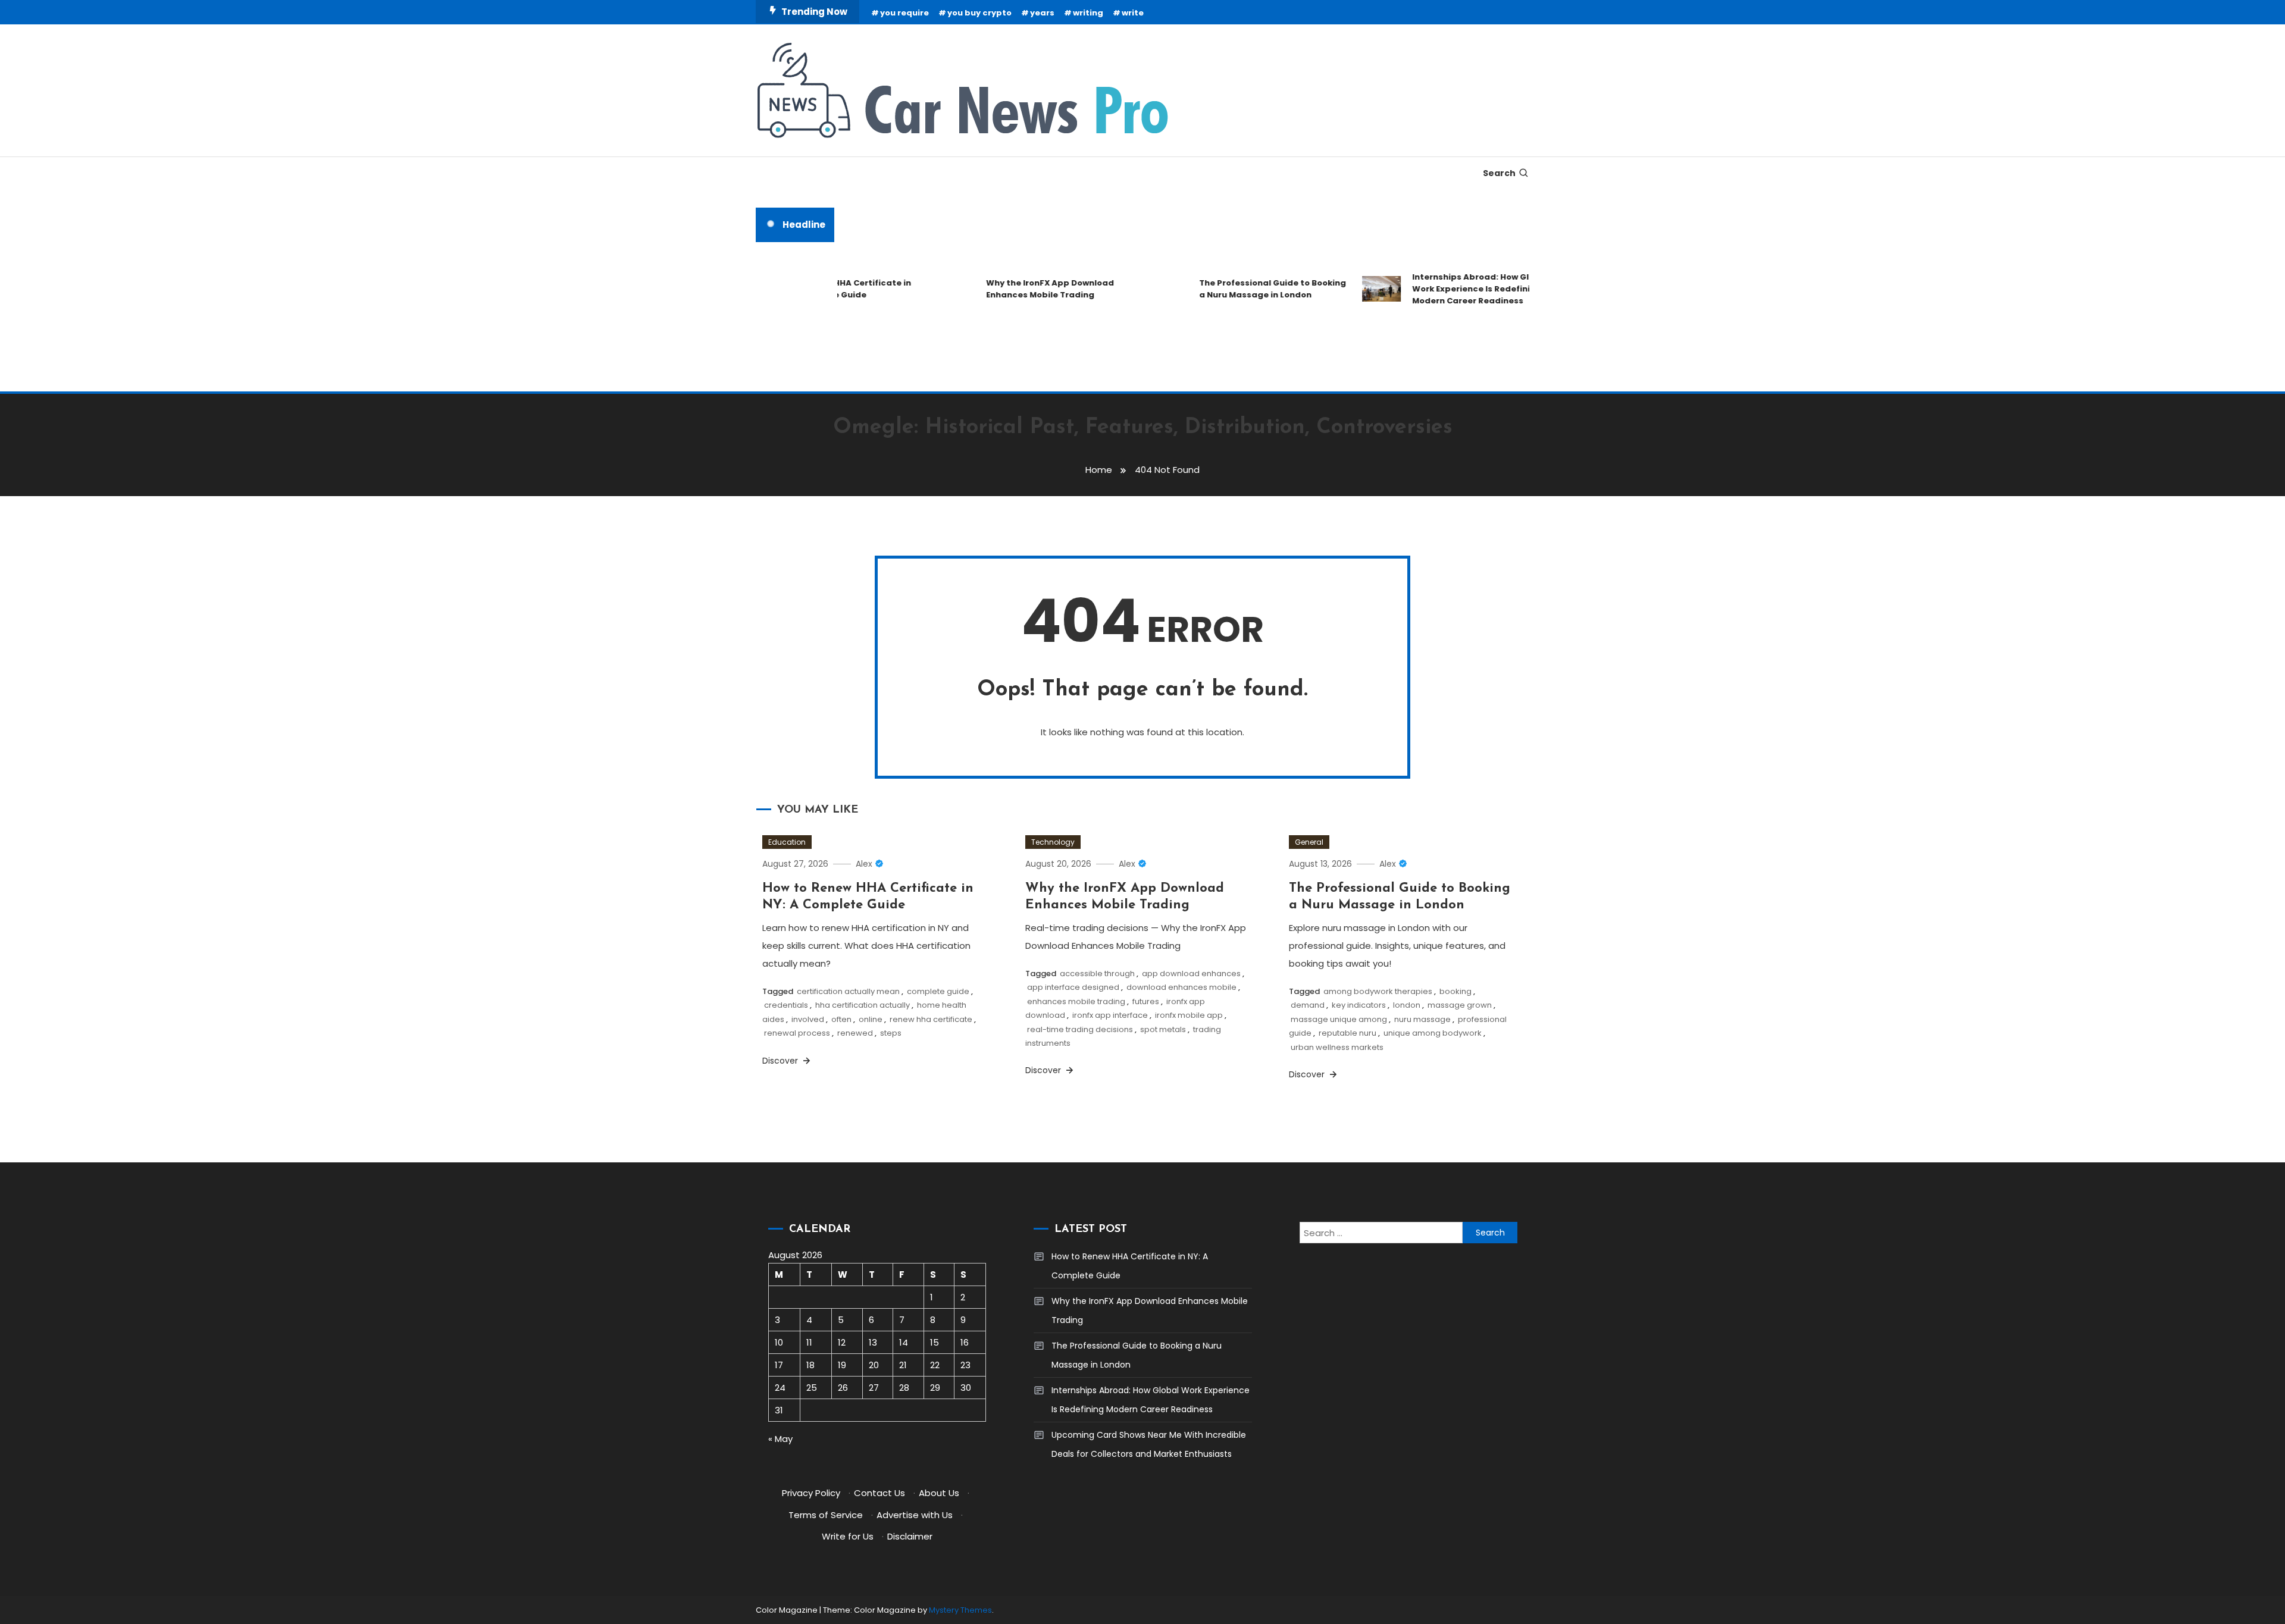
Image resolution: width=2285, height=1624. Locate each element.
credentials (786, 1005)
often (841, 1019)
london (1407, 1005)
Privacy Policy (811, 1493)
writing (1088, 13)
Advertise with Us (915, 1515)
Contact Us (879, 1493)
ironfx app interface (1110, 1015)
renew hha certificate (931, 1019)
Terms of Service (826, 1515)
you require (904, 13)
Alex (864, 864)
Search (1499, 173)
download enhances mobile (1181, 987)
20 (874, 1365)
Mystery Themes (960, 1610)
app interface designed (1073, 987)
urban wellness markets (1337, 1047)
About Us (939, 1493)
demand (1308, 1005)
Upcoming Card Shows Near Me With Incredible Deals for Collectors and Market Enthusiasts (1149, 1444)
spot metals (1163, 1029)
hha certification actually (863, 1005)
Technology (1053, 842)
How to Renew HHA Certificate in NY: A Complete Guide (1130, 1266)
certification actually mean (848, 991)
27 (874, 1388)
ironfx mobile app (1189, 1015)
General (1309, 842)
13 (873, 1342)
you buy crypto (979, 13)
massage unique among (1339, 1019)
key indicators (1359, 1005)
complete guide (938, 991)
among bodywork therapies (1378, 991)
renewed (855, 1033)
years (1042, 13)
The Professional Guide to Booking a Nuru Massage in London (1242, 289)
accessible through (1097, 974)
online (871, 1019)
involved (808, 1019)
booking (1455, 991)
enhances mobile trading (1076, 1001)
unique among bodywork (1433, 1033)
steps (891, 1033)
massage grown (1460, 1005)
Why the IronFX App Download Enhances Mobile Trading (1019, 289)
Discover (781, 1061)
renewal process (797, 1033)
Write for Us (848, 1536)
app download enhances (1191, 974)
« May (780, 1439)
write (1133, 13)
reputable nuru (1347, 1033)
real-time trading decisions (1080, 1029)
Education (787, 842)
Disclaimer (910, 1536)
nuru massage (1422, 1019)
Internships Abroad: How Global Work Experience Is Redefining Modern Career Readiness (1449, 289)
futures (1146, 1001)
